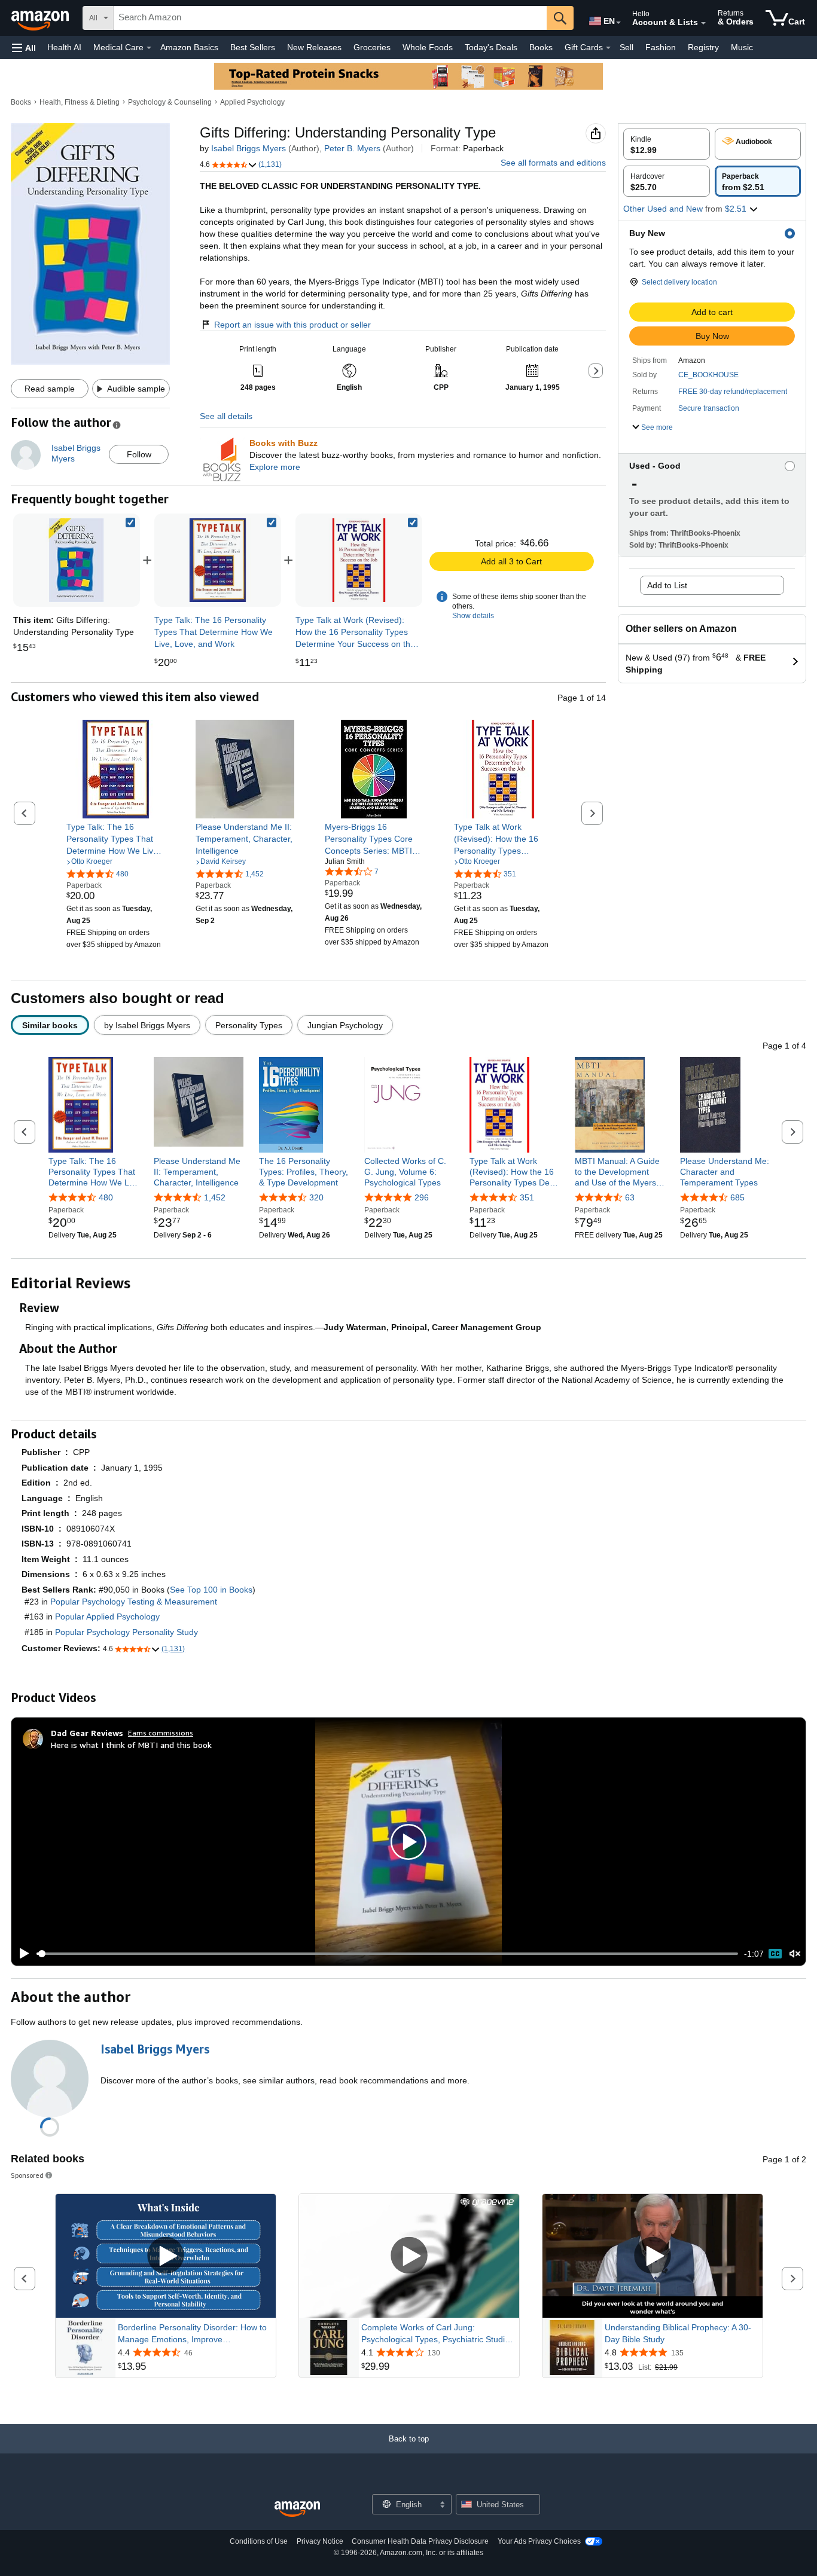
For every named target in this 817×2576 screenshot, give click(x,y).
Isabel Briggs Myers (249, 148)
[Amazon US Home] (297, 2509)
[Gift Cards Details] (608, 48)
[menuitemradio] (775, 1954)
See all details (226, 416)
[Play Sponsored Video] (166, 2256)
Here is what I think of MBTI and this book (131, 1745)
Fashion (661, 47)
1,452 (215, 1197)
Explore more (275, 467)
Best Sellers (253, 47)
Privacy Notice (320, 2541)
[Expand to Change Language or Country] (618, 23)
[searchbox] (330, 18)
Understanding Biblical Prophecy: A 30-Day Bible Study (678, 2333)
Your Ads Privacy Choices (539, 2541)
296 (422, 1197)
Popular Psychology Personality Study (126, 1632)
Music (742, 47)
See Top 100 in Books (211, 1590)
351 (527, 1197)
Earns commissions (161, 1733)
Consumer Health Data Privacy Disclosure (420, 2541)
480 (106, 1197)
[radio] (667, 144)
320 (316, 1197)
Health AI (64, 47)
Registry (703, 47)
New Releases (314, 47)
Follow (139, 454)
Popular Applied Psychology (107, 1617)
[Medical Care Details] (149, 48)
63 (630, 1197)
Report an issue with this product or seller (292, 325)
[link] (218, 560)
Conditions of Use (259, 2541)
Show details (473, 616)
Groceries (372, 47)
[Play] (21, 1954)
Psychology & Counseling (170, 102)
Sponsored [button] (27, 2175)
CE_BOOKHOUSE (708, 375)
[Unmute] (795, 1954)
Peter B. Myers (352, 148)
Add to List (667, 585)
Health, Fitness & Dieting (80, 102)
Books (541, 47)
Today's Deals (491, 47)
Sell (627, 47)
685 (737, 1197)
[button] (24, 48)
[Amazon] (41, 18)
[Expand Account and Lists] (703, 23)
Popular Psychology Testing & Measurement (134, 1602)
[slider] (387, 1954)
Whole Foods (428, 47)
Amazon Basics (189, 47)
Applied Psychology (252, 102)
